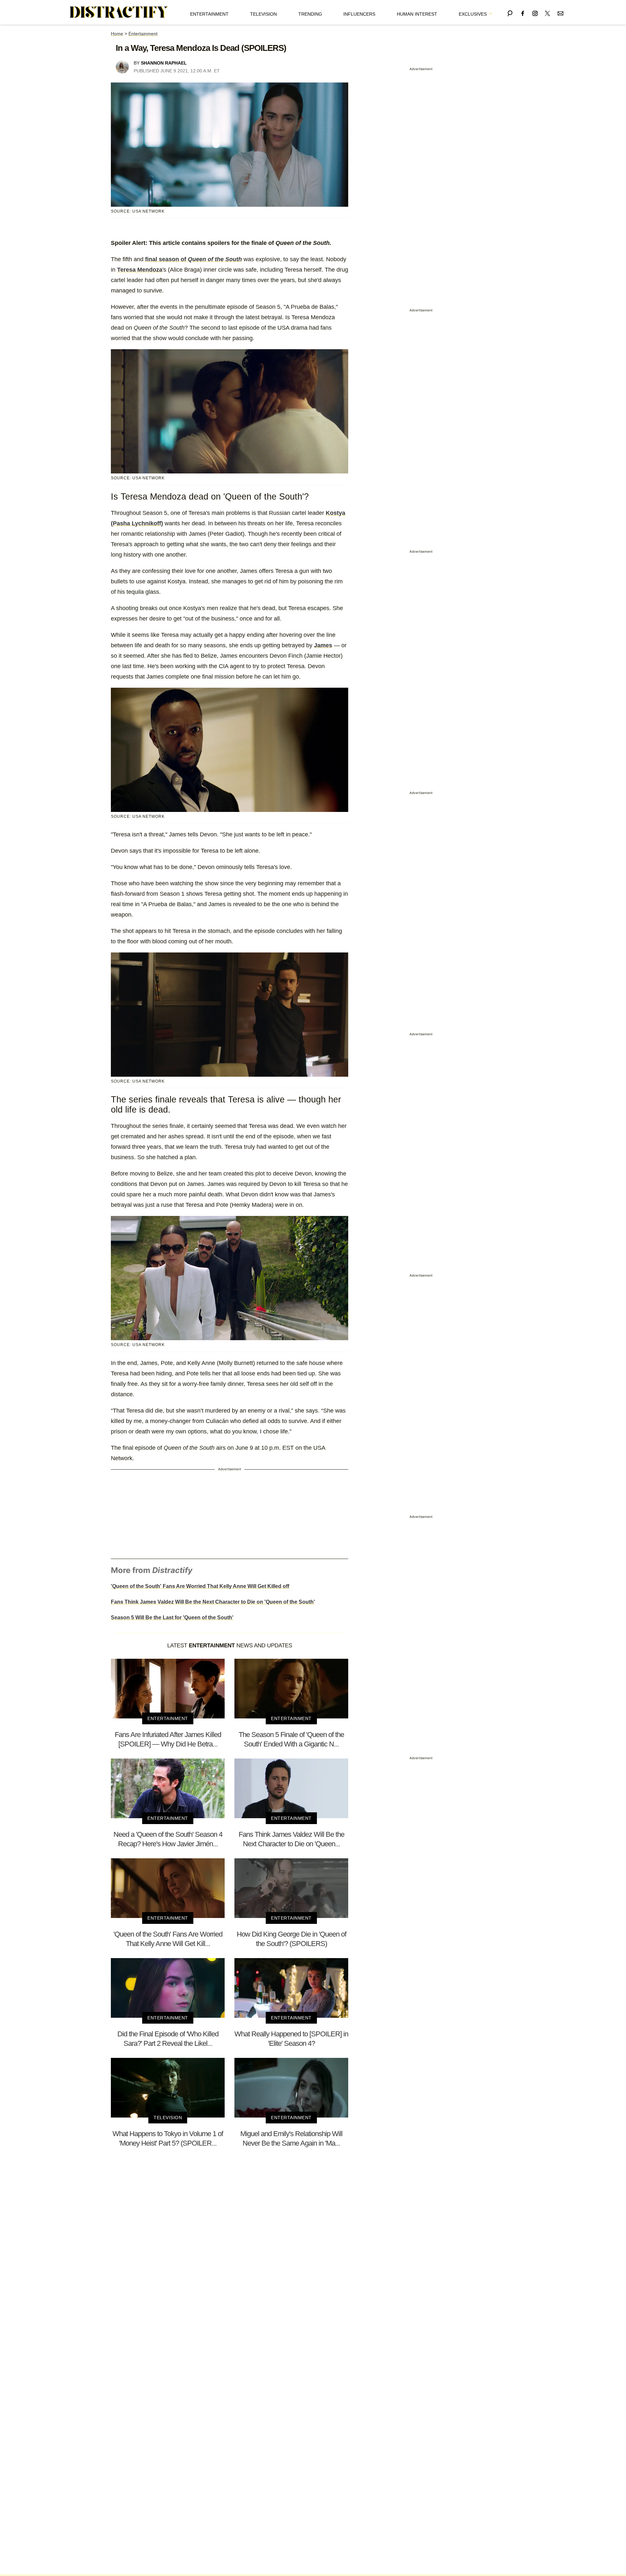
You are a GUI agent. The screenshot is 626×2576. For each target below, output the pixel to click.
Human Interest (417, 14)
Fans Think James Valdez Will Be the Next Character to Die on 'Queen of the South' (213, 1602)
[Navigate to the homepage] (119, 12)
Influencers (359, 14)
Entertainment (209, 14)
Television (263, 14)
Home (117, 34)
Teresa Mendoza (140, 270)
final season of (194, 259)
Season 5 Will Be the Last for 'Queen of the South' (172, 1617)
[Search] (510, 12)
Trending (310, 14)
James (323, 645)
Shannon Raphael (164, 63)
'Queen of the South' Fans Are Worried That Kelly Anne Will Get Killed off (200, 1586)
